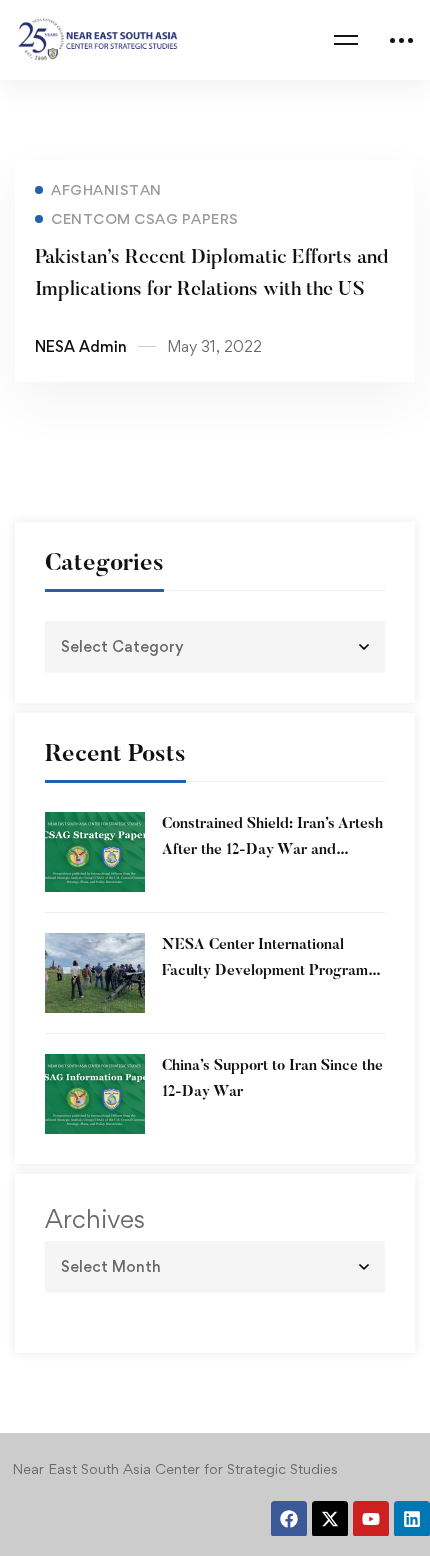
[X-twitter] (330, 1519)
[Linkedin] (412, 1519)
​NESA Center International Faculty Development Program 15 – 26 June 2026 (265, 971)
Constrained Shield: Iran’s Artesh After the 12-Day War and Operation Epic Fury (272, 850)
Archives (95, 1219)
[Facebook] (289, 1519)
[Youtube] (371, 1519)
